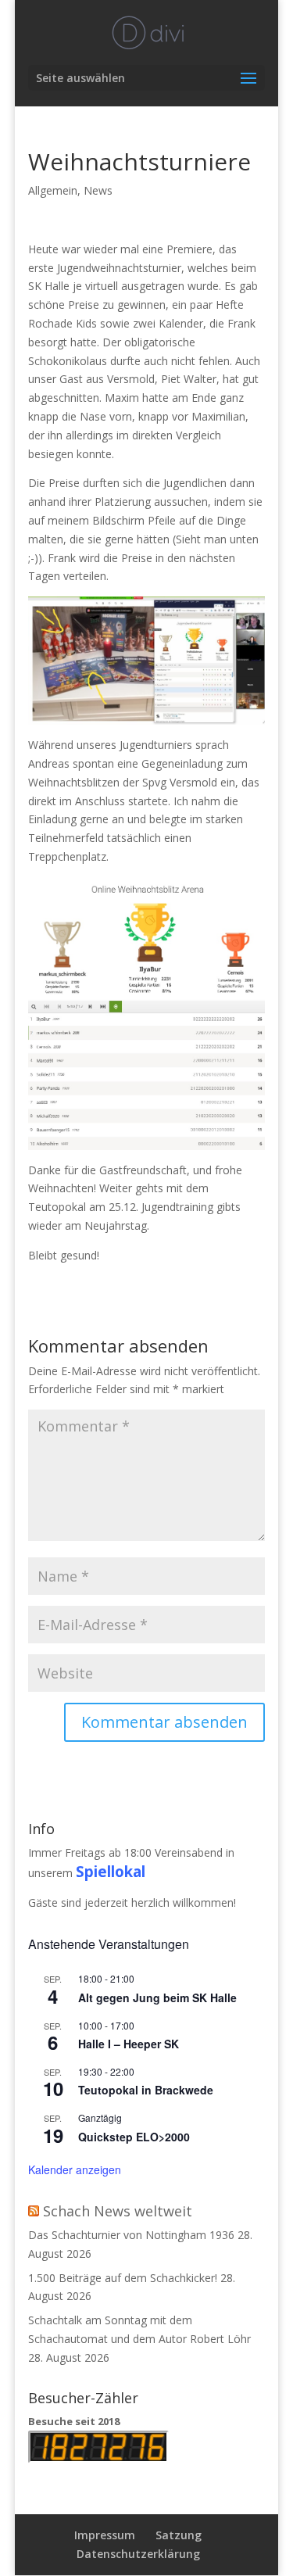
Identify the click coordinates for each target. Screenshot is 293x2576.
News (98, 190)
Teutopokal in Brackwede (146, 2090)
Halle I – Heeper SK (129, 2044)
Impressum (105, 2535)
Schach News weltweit (118, 2211)
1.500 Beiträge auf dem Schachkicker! (123, 2278)
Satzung (179, 2535)
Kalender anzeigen (75, 2169)
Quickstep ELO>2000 (134, 2137)
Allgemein (53, 190)
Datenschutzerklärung (138, 2554)
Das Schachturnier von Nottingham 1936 (131, 2235)
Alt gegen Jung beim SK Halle (157, 1997)
